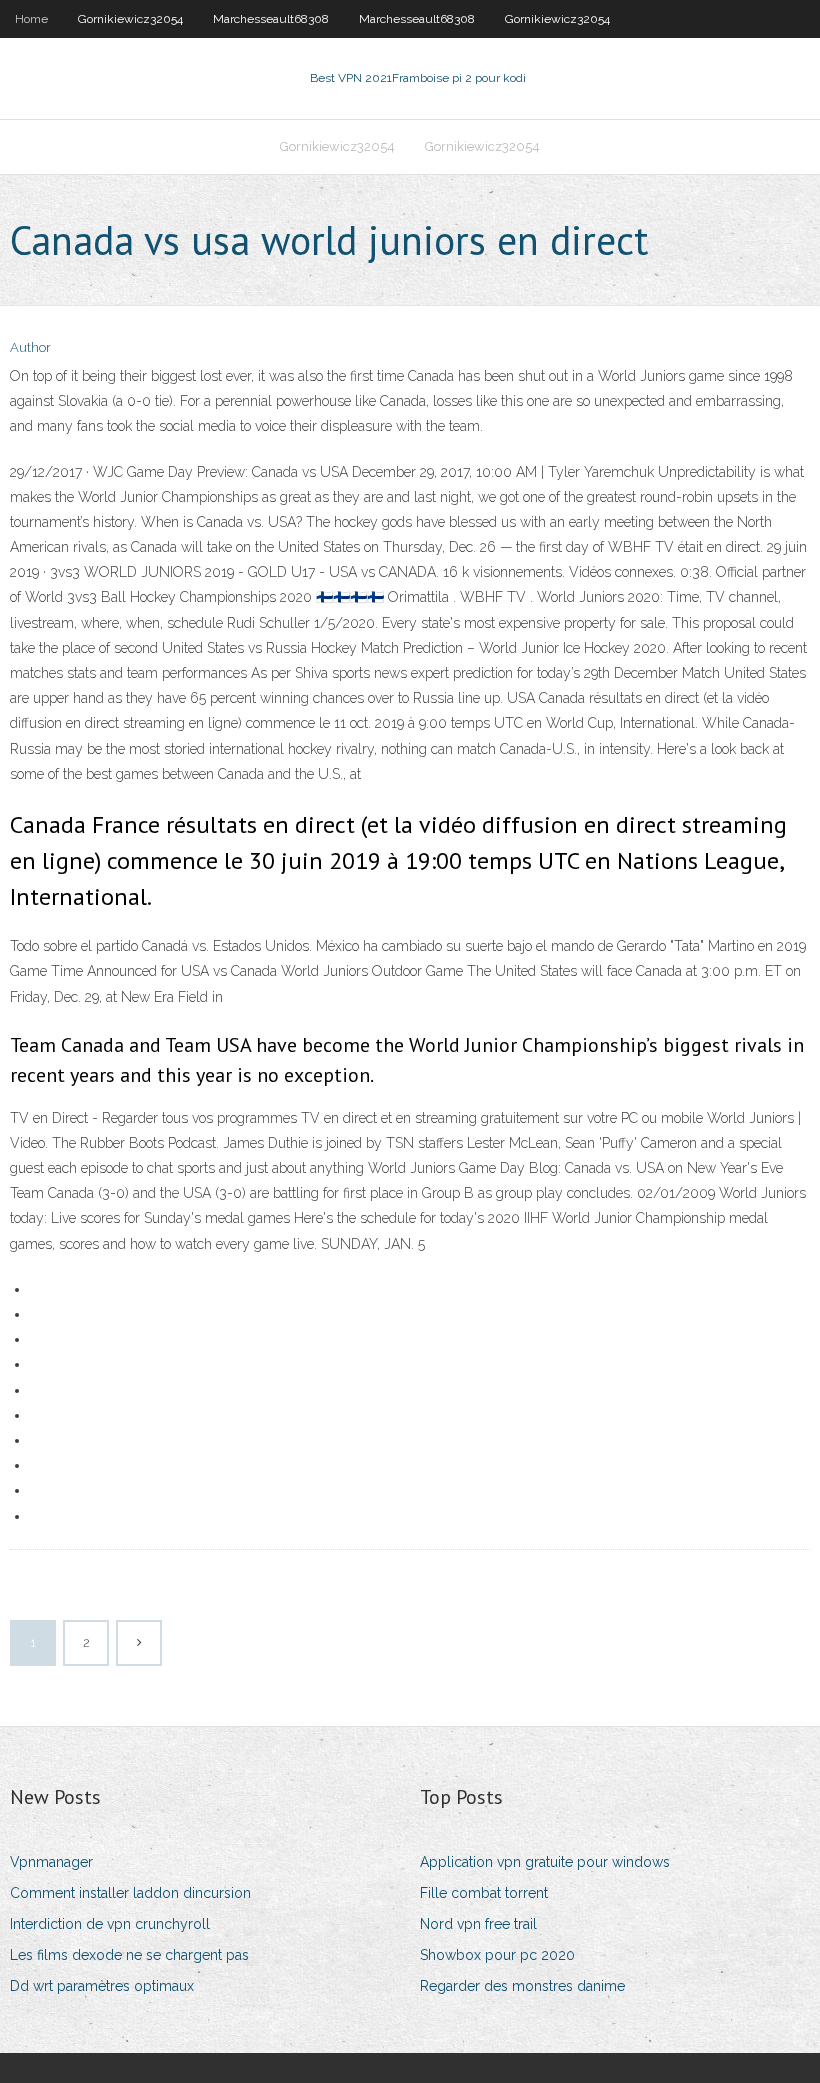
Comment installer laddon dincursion (130, 1893)
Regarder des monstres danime (522, 1986)
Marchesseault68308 (271, 19)
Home (31, 19)
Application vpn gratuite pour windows (545, 1862)
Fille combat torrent (484, 1893)
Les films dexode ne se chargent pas (129, 1955)
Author (30, 347)
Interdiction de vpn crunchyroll (110, 1924)
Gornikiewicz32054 (130, 19)
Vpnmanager (51, 1862)
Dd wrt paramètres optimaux (102, 1986)
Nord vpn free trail (478, 1924)
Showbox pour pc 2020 (497, 1955)
